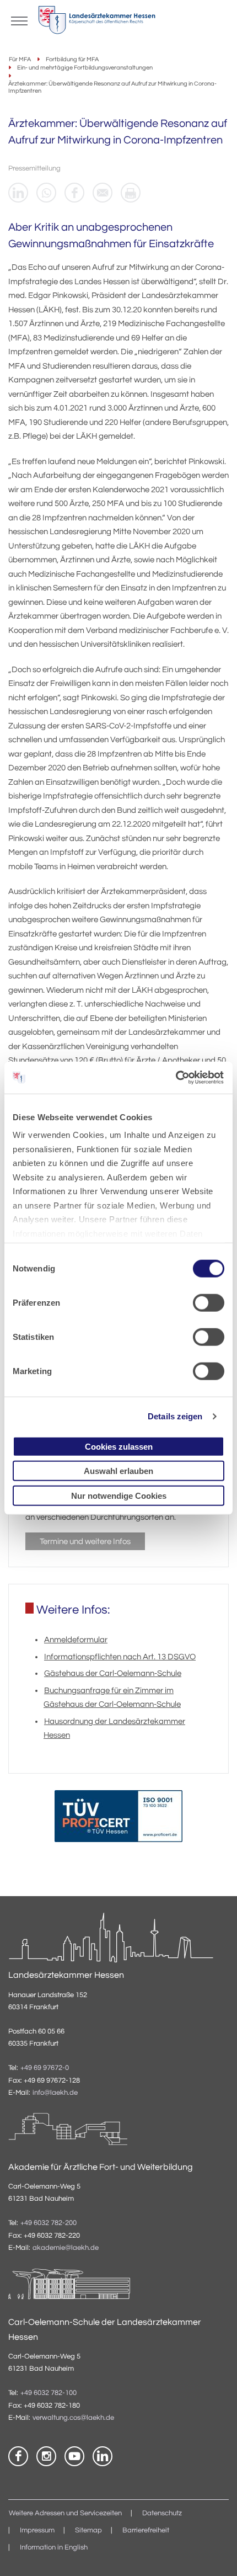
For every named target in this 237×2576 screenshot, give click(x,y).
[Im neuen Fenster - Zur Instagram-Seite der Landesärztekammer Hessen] (46, 2456)
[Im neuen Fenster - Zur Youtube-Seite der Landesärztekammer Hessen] (74, 2456)
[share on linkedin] (18, 193)
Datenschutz (162, 2513)
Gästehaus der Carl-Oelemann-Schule (113, 1673)
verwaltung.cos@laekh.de (73, 2418)
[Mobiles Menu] (19, 20)
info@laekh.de (55, 2093)
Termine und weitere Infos (85, 1542)
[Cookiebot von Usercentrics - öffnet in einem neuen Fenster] (176, 1078)
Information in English (54, 2548)
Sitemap (88, 2530)
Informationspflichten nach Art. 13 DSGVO (120, 1657)
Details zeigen (175, 1416)
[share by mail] (103, 193)
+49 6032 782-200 (49, 2223)
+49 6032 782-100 (49, 2393)
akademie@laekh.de (66, 2248)
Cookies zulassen (119, 1446)
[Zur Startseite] (97, 23)
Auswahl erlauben (118, 1471)
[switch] (209, 1302)
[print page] (131, 193)
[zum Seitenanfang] (215, 2554)
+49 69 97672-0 (45, 2068)
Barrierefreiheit (146, 2530)
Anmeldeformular (76, 1640)
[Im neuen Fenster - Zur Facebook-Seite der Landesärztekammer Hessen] (18, 2456)
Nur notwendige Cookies (119, 1495)
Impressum (37, 2530)
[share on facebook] (74, 193)
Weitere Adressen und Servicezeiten (65, 2513)
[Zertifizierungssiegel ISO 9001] (118, 1819)
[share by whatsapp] (46, 193)
